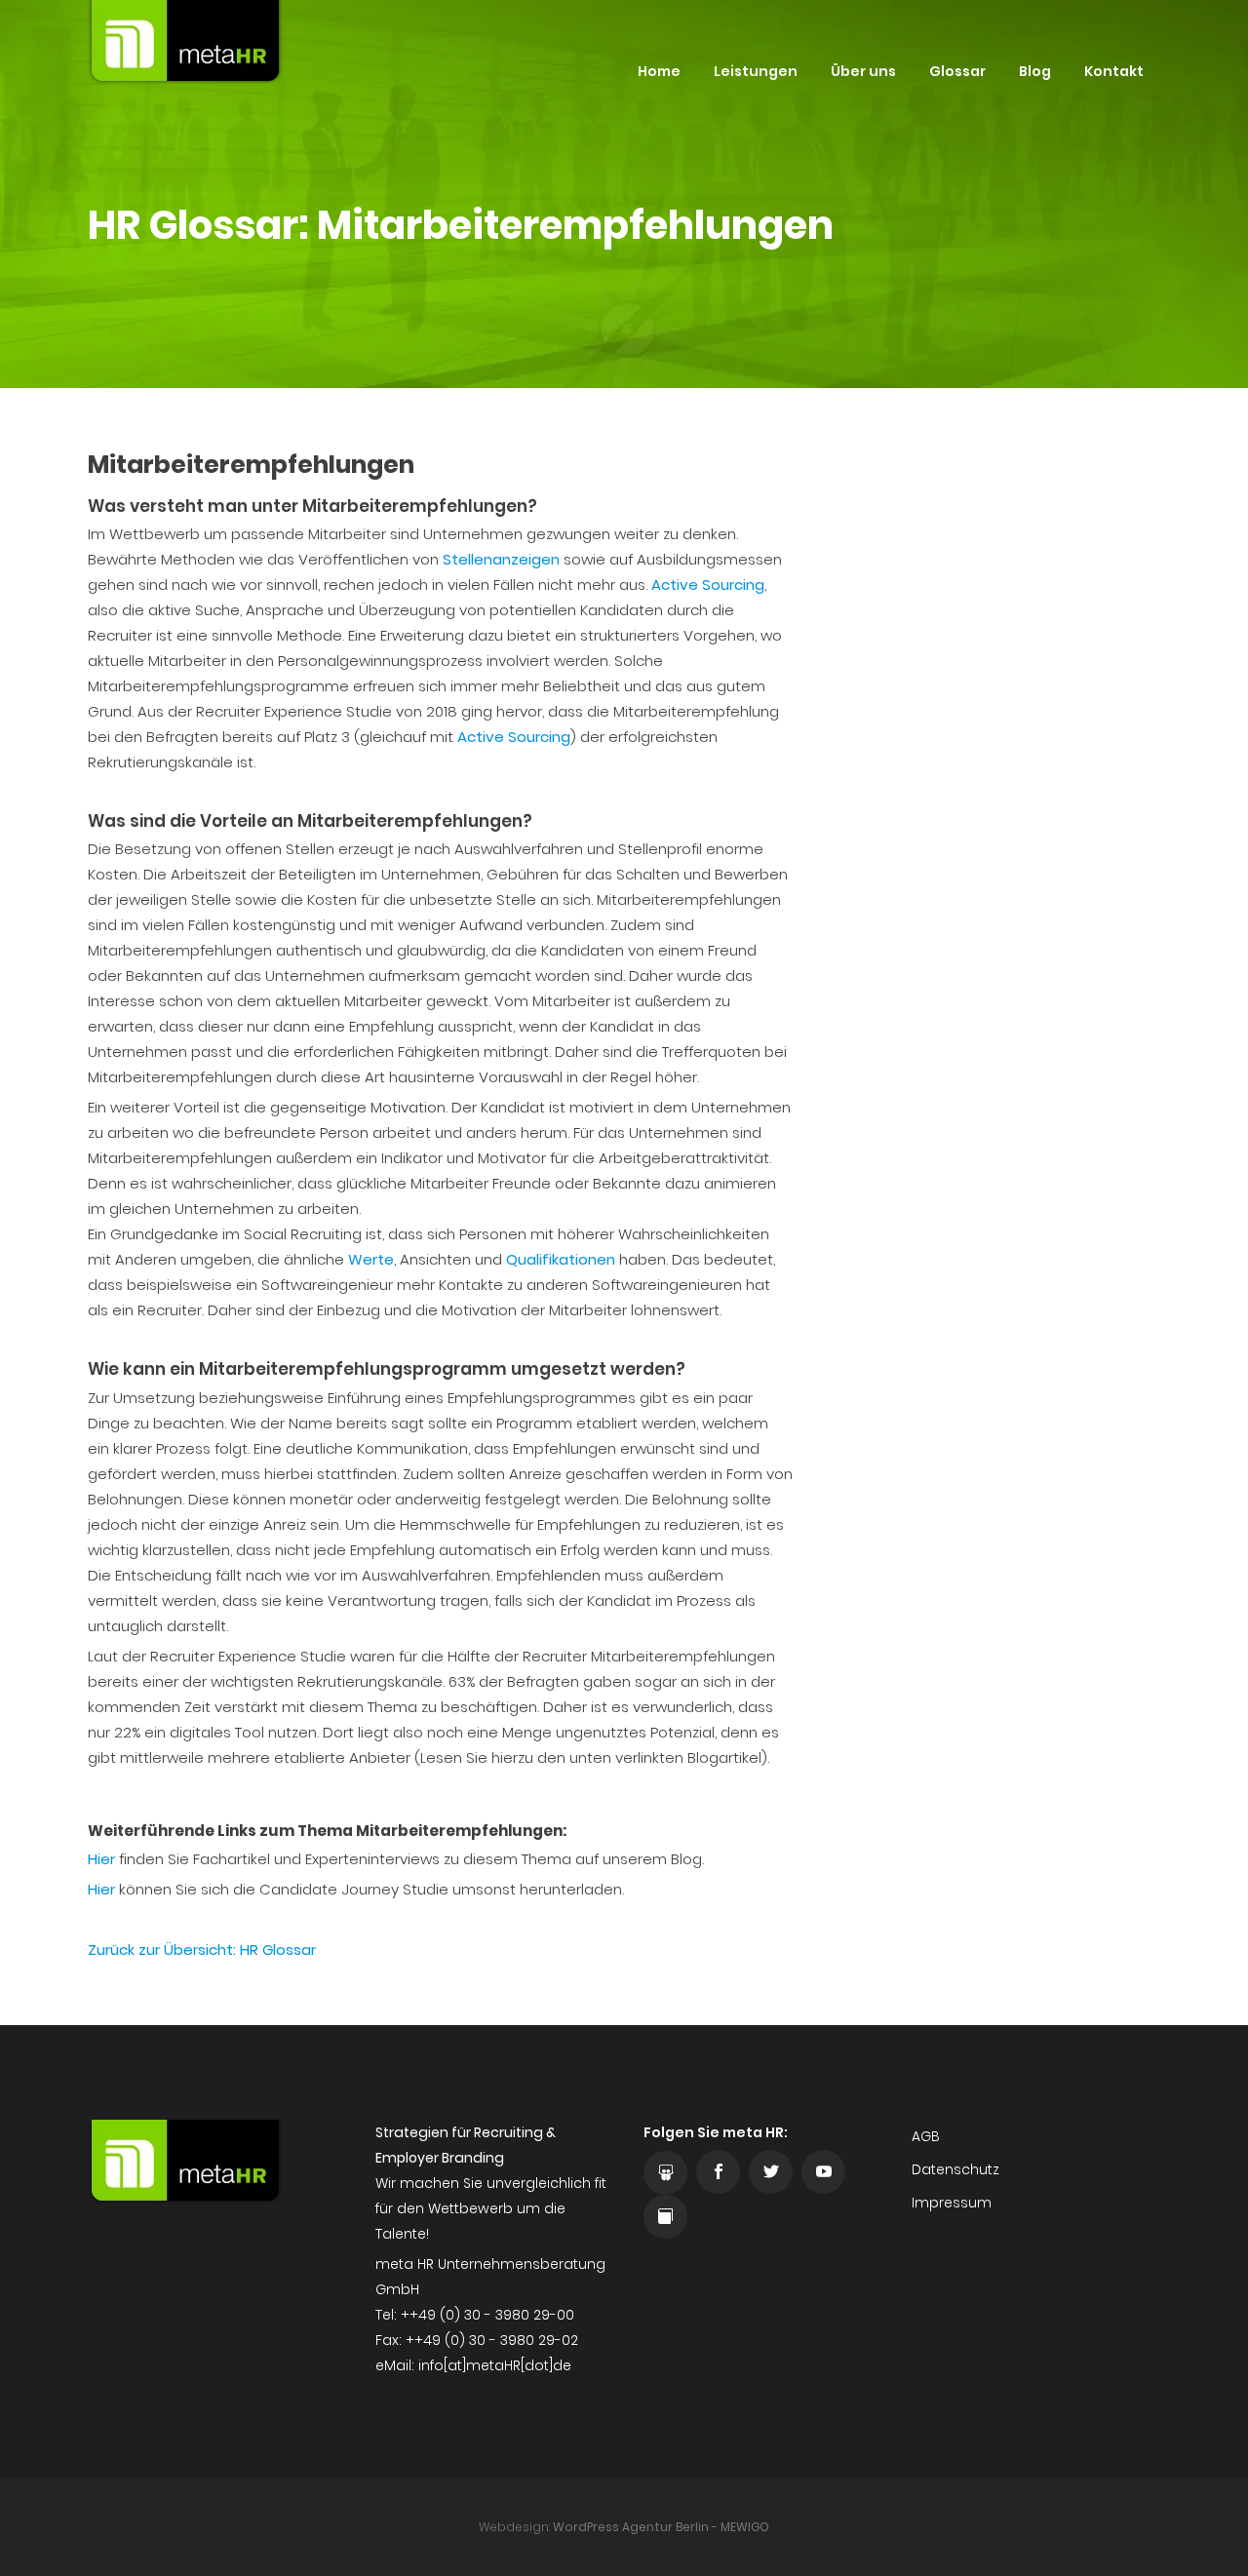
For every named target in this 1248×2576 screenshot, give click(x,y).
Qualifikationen (561, 1259)
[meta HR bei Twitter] (771, 2172)
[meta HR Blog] (665, 2217)
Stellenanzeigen (501, 559)
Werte (371, 1259)
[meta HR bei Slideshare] (665, 2173)
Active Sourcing (708, 585)
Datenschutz (955, 2169)
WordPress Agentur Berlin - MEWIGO (661, 2527)
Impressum (952, 2203)
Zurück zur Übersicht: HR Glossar (202, 1950)
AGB (926, 2136)
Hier (101, 1859)
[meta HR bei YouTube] (823, 2172)
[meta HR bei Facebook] (718, 2172)
